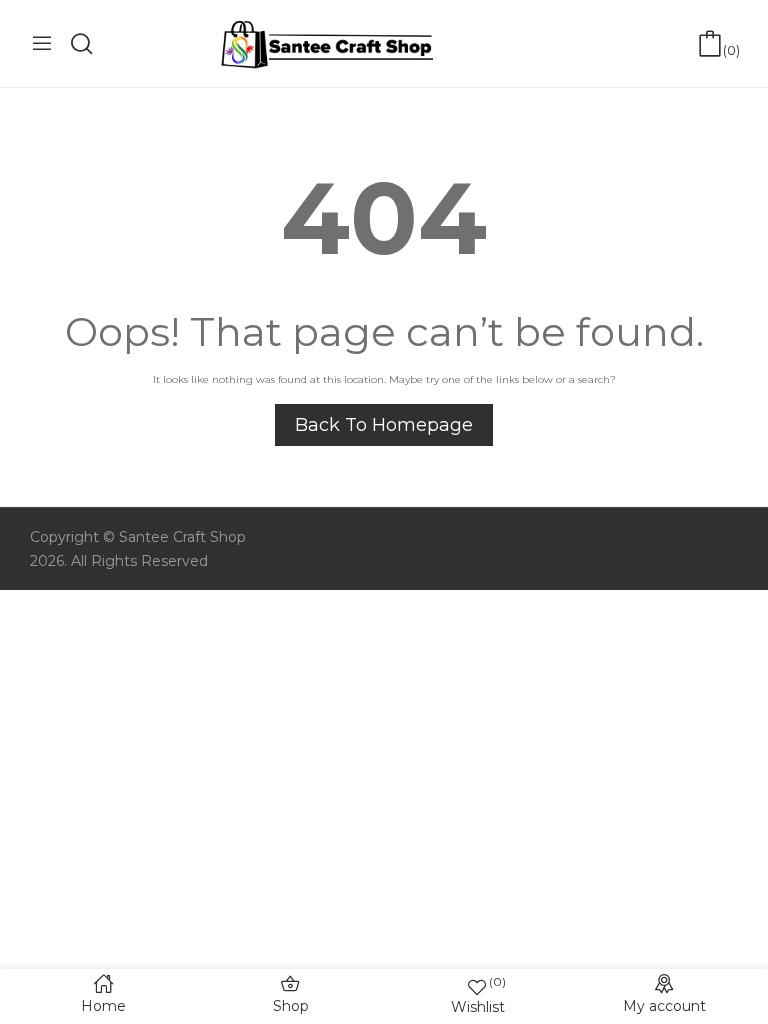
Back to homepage (384, 425)
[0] (710, 44)
